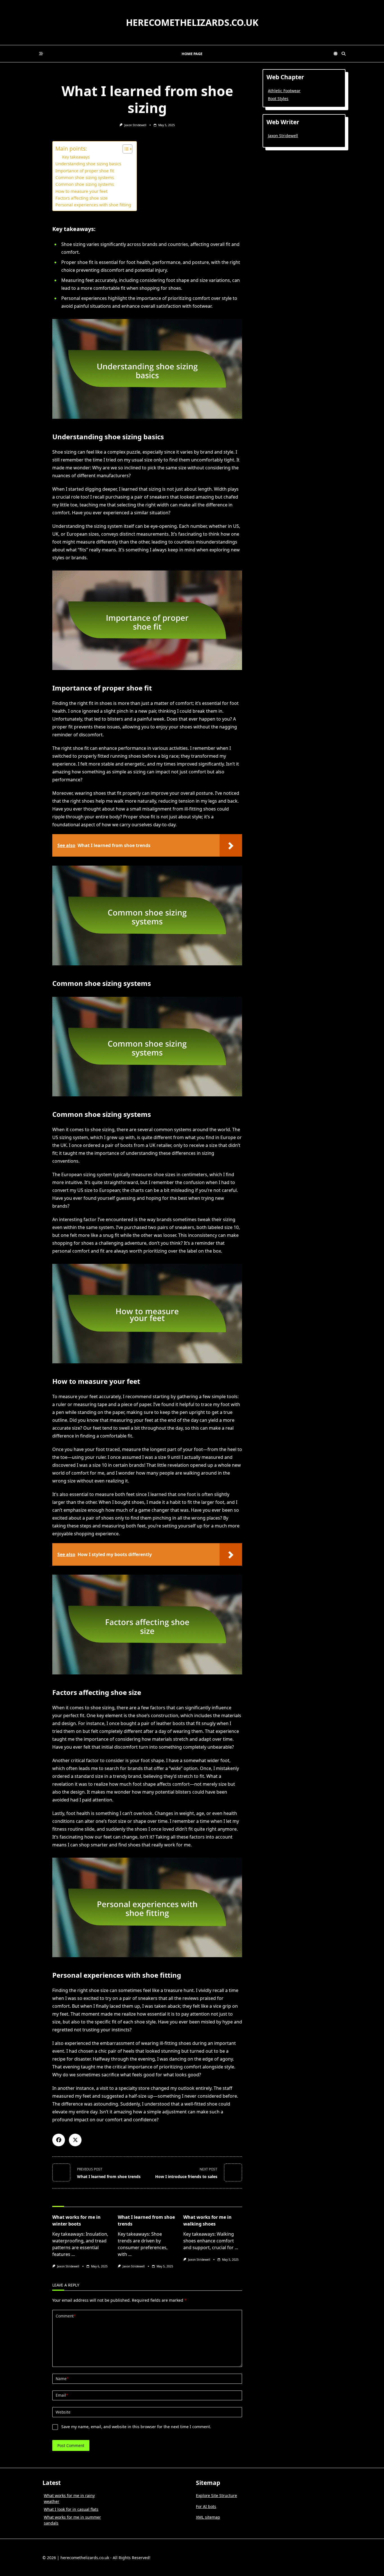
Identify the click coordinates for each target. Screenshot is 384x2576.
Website (63, 2412)
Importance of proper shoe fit (85, 171)
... (73, 2254)
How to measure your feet (81, 191)
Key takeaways (76, 157)
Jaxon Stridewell (135, 125)
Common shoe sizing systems (85, 177)
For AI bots (206, 2506)
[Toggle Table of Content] (125, 149)
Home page (192, 54)
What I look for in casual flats (71, 2509)
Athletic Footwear (284, 91)
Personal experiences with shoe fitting (93, 205)
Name (62, 2379)
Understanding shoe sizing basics (88, 164)
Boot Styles (278, 99)
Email (62, 2395)
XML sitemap (208, 2517)
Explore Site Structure (216, 2495)
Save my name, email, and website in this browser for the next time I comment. (136, 2427)
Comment (66, 2316)
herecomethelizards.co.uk (192, 22)
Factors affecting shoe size (82, 198)
